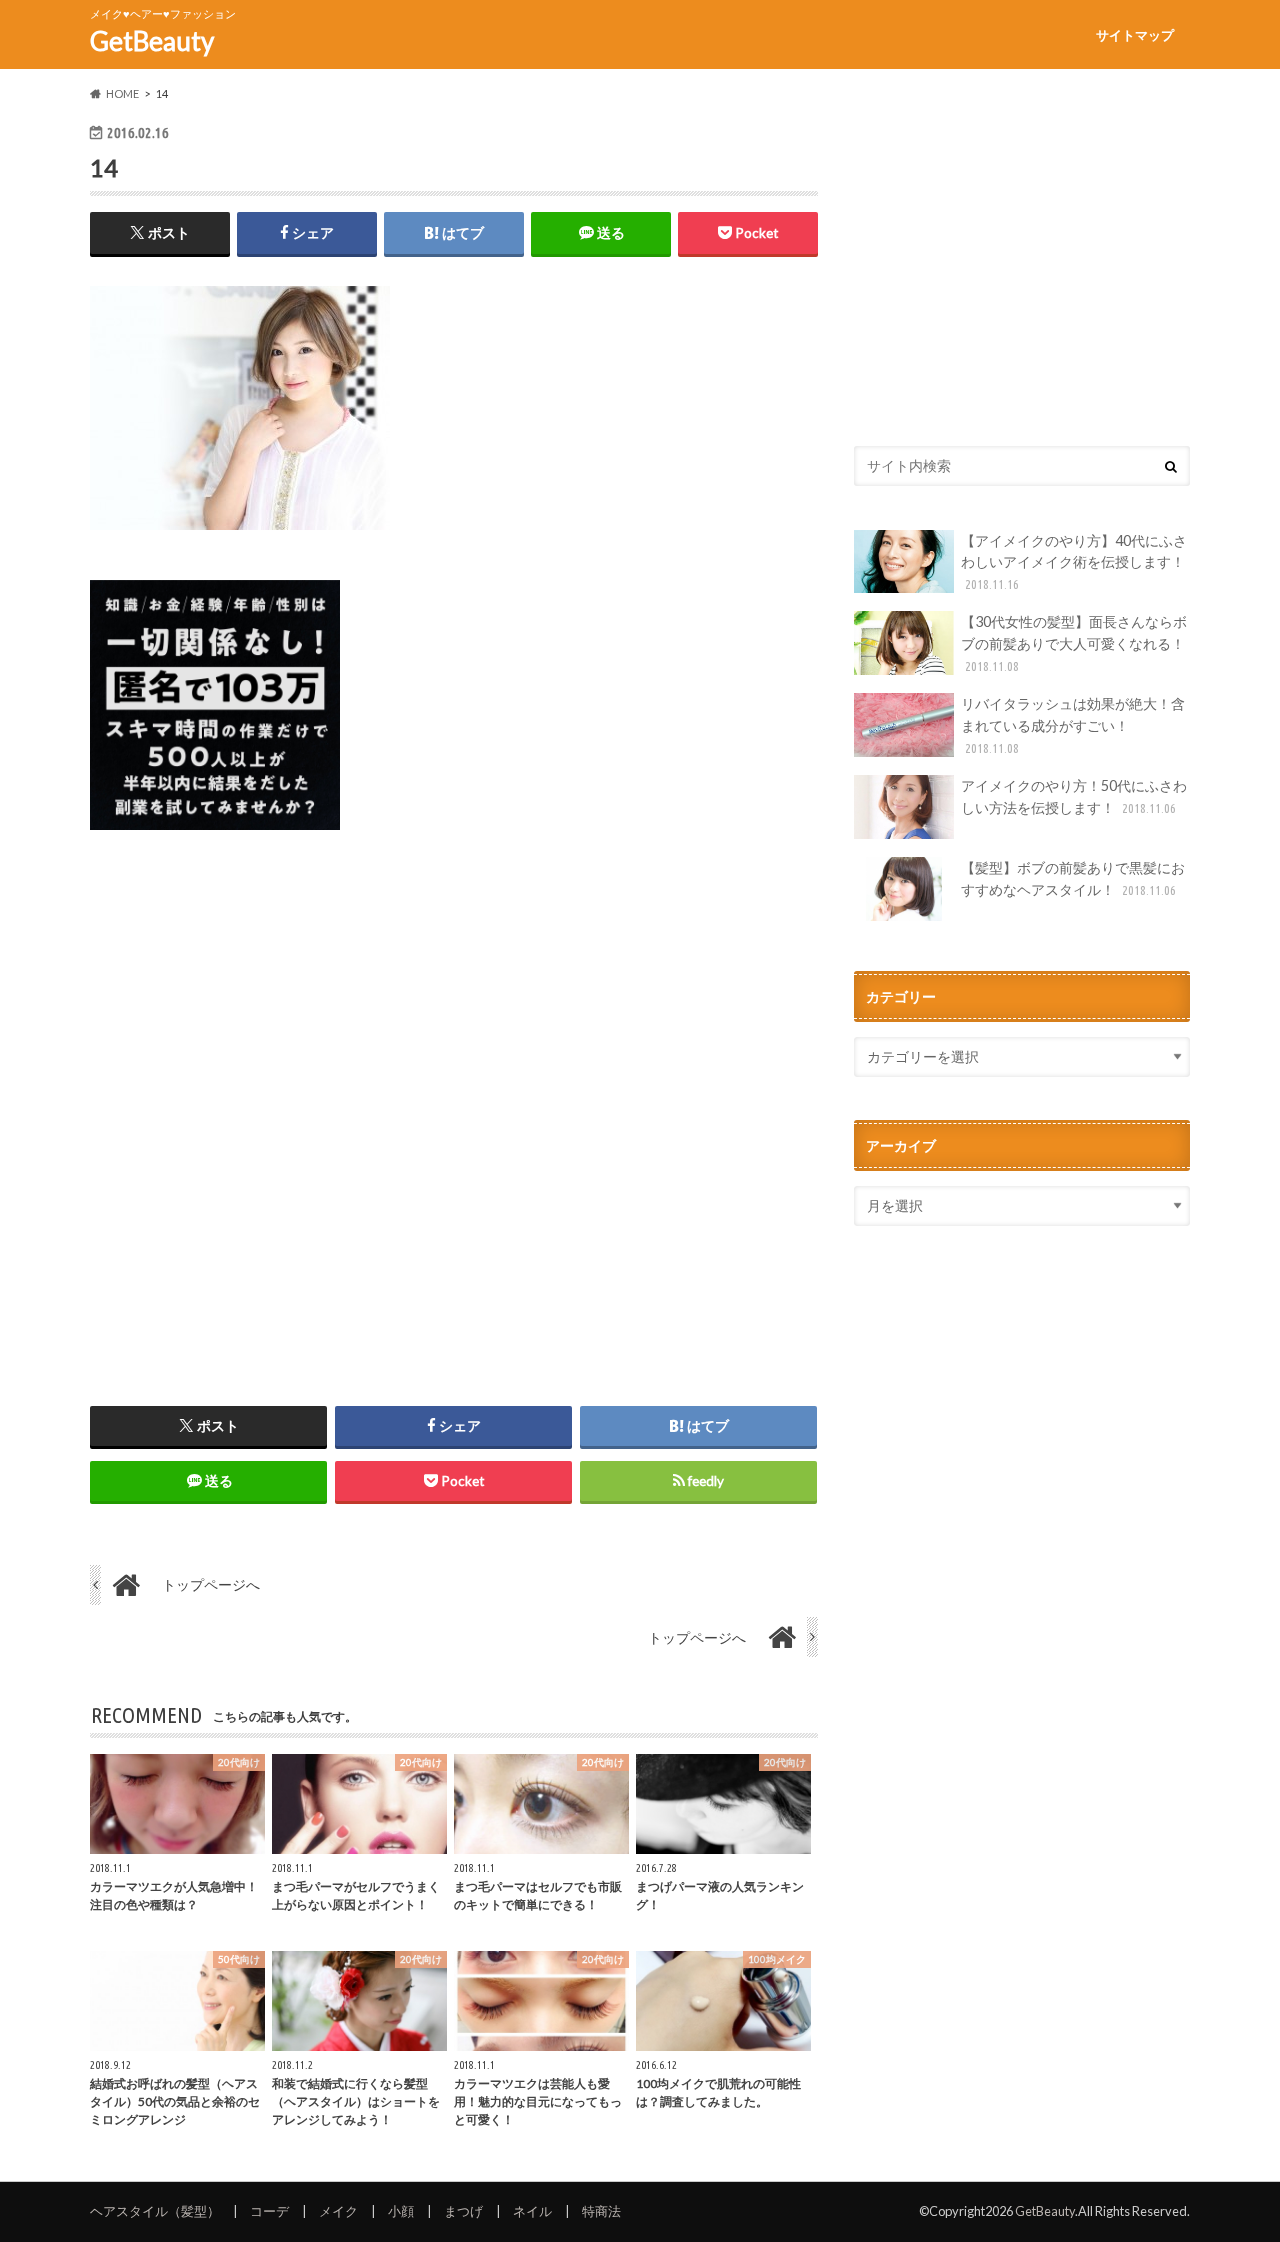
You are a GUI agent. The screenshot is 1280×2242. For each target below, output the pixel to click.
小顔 (401, 2211)
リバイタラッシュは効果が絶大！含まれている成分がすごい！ (1073, 724)
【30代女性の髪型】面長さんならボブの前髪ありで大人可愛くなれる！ (1074, 642)
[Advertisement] (454, 1102)
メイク (338, 2211)
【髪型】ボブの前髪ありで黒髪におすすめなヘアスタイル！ (1073, 878)
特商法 (601, 2211)
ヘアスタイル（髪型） (155, 2211)
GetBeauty (152, 41)
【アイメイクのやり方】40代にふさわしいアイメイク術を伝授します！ (1074, 561)
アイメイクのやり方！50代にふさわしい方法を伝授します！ (1074, 796)
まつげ (463, 2211)
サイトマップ (1135, 35)
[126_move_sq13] (215, 841)
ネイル (532, 2211)
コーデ (269, 2211)
